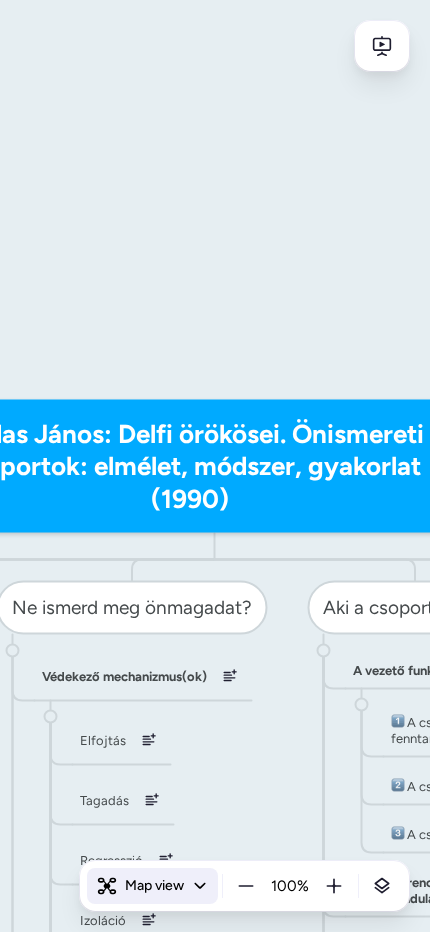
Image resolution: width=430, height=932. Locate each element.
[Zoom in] (334, 886)
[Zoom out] (246, 886)
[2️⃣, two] (397, 786)
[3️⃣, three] (397, 834)
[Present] (382, 46)
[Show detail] (382, 886)
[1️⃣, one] (397, 722)
